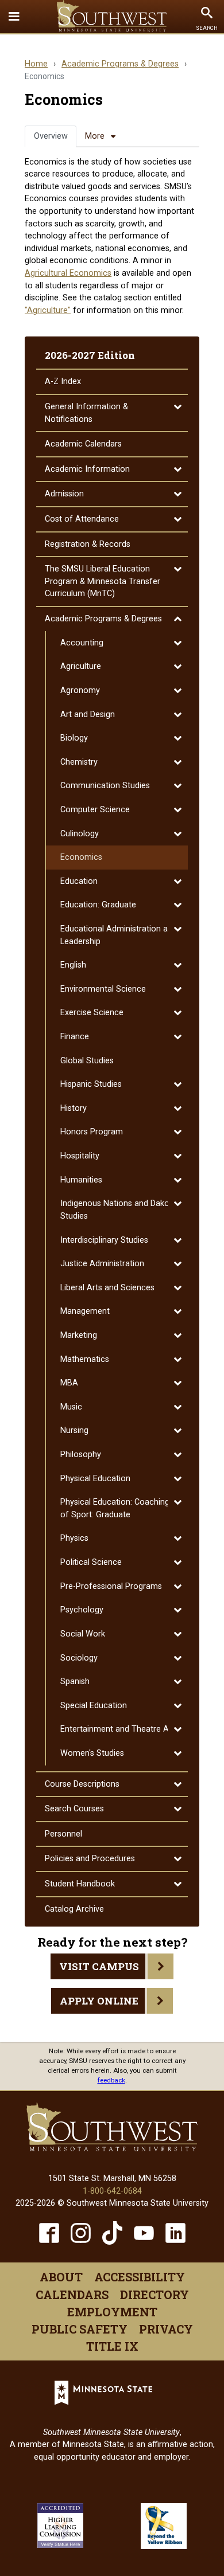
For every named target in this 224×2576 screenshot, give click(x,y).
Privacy (166, 2329)
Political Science (91, 1562)
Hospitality (80, 1156)
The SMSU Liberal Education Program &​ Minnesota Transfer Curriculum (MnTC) (103, 581)
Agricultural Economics (68, 273)
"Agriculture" (48, 310)
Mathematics (85, 1359)
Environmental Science (103, 989)
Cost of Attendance (82, 519)
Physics (74, 1538)
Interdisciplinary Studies (104, 1240)
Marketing (79, 1335)
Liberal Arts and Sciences (107, 1288)
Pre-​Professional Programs (111, 1586)
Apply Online (99, 2001)
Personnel (63, 1834)
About (61, 2277)
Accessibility (140, 2277)
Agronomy (80, 690)
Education (79, 881)
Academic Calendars (83, 444)
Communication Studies (105, 786)
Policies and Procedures (90, 1859)
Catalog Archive (74, 1909)
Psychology (82, 1610)
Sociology (79, 1658)
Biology (74, 738)
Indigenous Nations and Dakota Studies (119, 1210)
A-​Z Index (63, 381)
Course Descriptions (82, 1784)
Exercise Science (92, 1013)
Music (71, 1407)
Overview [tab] (51, 136)
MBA (69, 1383)
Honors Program (92, 1132)
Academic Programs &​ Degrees (103, 619)
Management (85, 1311)
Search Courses (74, 1809)
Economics (81, 857)
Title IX (112, 2346)
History (74, 1108)
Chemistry (79, 762)
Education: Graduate (98, 905)
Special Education (94, 1706)
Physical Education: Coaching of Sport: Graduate (115, 1508)
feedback (111, 2080)
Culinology (80, 834)
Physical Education (95, 1479)
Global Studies (87, 1061)
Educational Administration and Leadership (119, 935)
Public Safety (80, 2329)
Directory (155, 2295)
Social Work (83, 1634)
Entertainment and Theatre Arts (119, 1729)
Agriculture (81, 666)
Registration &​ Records (88, 544)
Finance (75, 1037)
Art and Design (88, 715)
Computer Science (95, 810)
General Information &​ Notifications (86, 413)
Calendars (72, 2295)
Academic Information (87, 469)
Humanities (81, 1180)
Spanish (75, 1682)
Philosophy (81, 1455)
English (73, 965)
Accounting (82, 643)
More (95, 136)
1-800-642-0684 (112, 2191)
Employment (112, 2312)
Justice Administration (102, 1264)
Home (36, 64)
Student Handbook (80, 1884)
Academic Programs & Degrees (120, 64)
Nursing (74, 1430)
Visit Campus (99, 1966)
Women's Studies (92, 1753)
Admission (64, 494)
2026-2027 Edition (90, 355)
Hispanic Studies (91, 1084)
